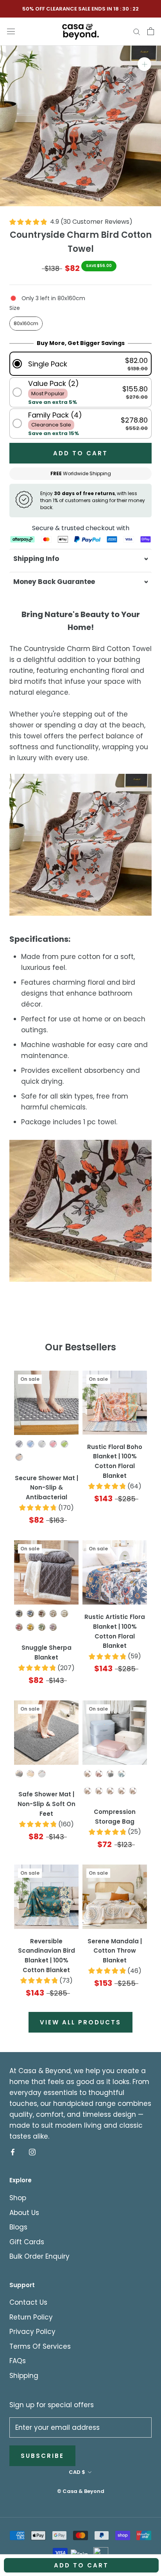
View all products (80, 2022)
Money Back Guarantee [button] (54, 582)
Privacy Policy (32, 2332)
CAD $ (77, 2472)
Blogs (18, 2227)
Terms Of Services (40, 2346)
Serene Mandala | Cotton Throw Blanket (115, 1951)
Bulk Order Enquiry (39, 2256)
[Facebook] (13, 2151)
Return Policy (31, 2317)
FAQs (18, 2361)
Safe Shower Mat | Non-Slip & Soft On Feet (47, 1804)
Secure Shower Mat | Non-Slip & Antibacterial (47, 1488)
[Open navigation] (11, 31)
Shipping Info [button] (36, 559)
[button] (80, 364)
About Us (24, 2213)
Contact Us (28, 2302)
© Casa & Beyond (81, 2491)
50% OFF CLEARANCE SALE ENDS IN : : (81, 9)
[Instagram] (32, 2151)
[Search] (137, 31)
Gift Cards (27, 2242)
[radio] (26, 324)
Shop (18, 2198)
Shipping (24, 2376)
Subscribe (42, 2456)
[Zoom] (144, 64)
